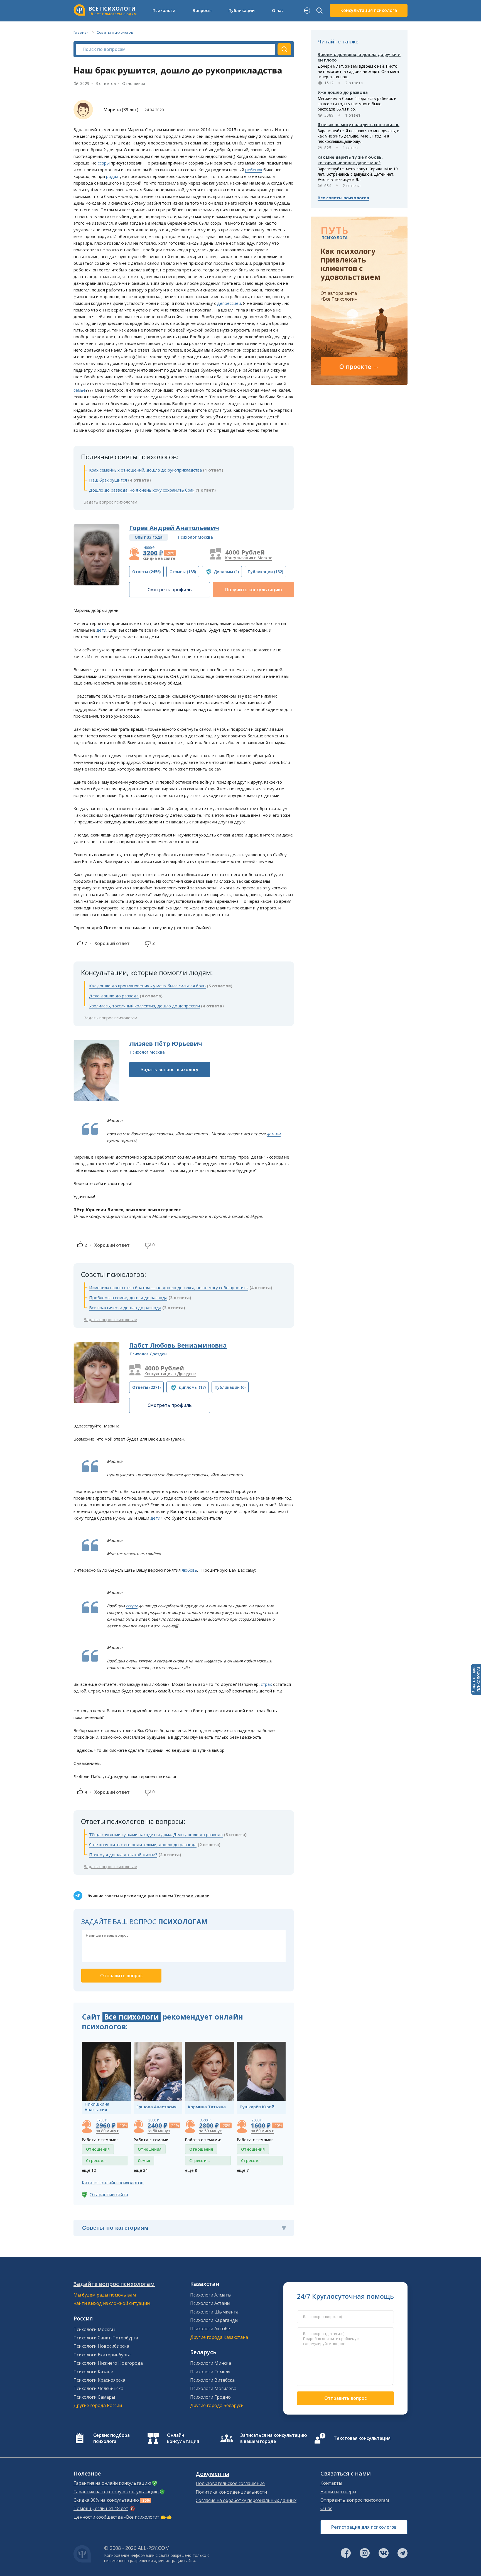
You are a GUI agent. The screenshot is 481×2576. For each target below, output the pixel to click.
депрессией (229, 303)
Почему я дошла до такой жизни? (123, 1854)
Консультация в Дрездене (170, 1374)
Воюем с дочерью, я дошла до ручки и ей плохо (359, 57)
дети (101, 630)
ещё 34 (141, 2170)
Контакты (331, 2483)
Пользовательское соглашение (230, 2483)
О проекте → (359, 366)
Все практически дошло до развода (125, 1307)
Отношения (134, 83)
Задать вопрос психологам (111, 502)
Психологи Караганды (214, 2320)
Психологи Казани (93, 2372)
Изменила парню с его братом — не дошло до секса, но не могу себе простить (169, 1287)
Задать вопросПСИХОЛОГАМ (476, 1679)
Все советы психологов (343, 198)
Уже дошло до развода (343, 92)
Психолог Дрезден (148, 1354)
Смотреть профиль (170, 590)
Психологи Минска (211, 2363)
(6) (230, 1387)
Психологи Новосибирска (101, 2346)
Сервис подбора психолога (111, 2438)
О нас (326, 2508)
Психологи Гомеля (210, 2372)
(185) (183, 572)
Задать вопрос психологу (170, 1069)
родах (112, 176)
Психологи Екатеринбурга (102, 2355)
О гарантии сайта (109, 2195)
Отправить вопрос (345, 2398)
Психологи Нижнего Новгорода (108, 2363)
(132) (265, 572)
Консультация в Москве (249, 558)
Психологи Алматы (211, 2295)
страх (266, 1684)
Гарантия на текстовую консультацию (116, 2492)
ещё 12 (89, 2170)
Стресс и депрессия (96, 2162)
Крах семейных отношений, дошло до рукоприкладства (145, 470)
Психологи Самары (94, 2397)
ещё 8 (191, 2170)
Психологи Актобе (210, 2329)
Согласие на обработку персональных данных (246, 2500)
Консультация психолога (369, 10)
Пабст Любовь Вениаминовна (178, 1345)
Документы (213, 2474)
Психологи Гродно (210, 2397)
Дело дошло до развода (114, 996)
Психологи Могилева (213, 2388)
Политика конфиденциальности (231, 2492)
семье (80, 390)
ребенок (254, 170)
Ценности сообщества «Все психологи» (116, 2517)
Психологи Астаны (210, 2303)
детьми (274, 1134)
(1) (226, 572)
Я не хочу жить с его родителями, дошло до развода (143, 1844)
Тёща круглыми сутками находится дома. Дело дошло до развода (156, 1834)
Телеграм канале (192, 1896)
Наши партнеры (338, 2492)
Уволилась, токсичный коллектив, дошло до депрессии (144, 1006)
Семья (144, 2161)
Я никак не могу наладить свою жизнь (359, 124)
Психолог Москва (195, 537)
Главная (81, 32)
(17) (192, 1387)
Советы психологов (115, 32)
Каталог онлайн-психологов (113, 2183)
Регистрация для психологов (364, 2527)
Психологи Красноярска (99, 2380)
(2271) (146, 1387)
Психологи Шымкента (214, 2312)
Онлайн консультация (183, 2438)
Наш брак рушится (108, 480)
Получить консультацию (254, 590)
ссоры (104, 163)
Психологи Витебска (212, 2380)
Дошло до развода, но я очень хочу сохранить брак (142, 490)
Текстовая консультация (362, 2438)
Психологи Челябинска (98, 2388)
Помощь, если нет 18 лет (101, 2508)
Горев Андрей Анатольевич (174, 528)
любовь (189, 1570)
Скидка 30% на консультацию (106, 2500)
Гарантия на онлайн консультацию (112, 2483)
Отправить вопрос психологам (355, 2500)
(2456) (146, 572)
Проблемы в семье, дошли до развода (128, 1297)
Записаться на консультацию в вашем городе (274, 2438)
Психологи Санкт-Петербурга (106, 2338)
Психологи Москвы (94, 2329)
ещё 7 (243, 2170)
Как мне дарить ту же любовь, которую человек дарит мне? (350, 160)
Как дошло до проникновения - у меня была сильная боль (147, 986)
